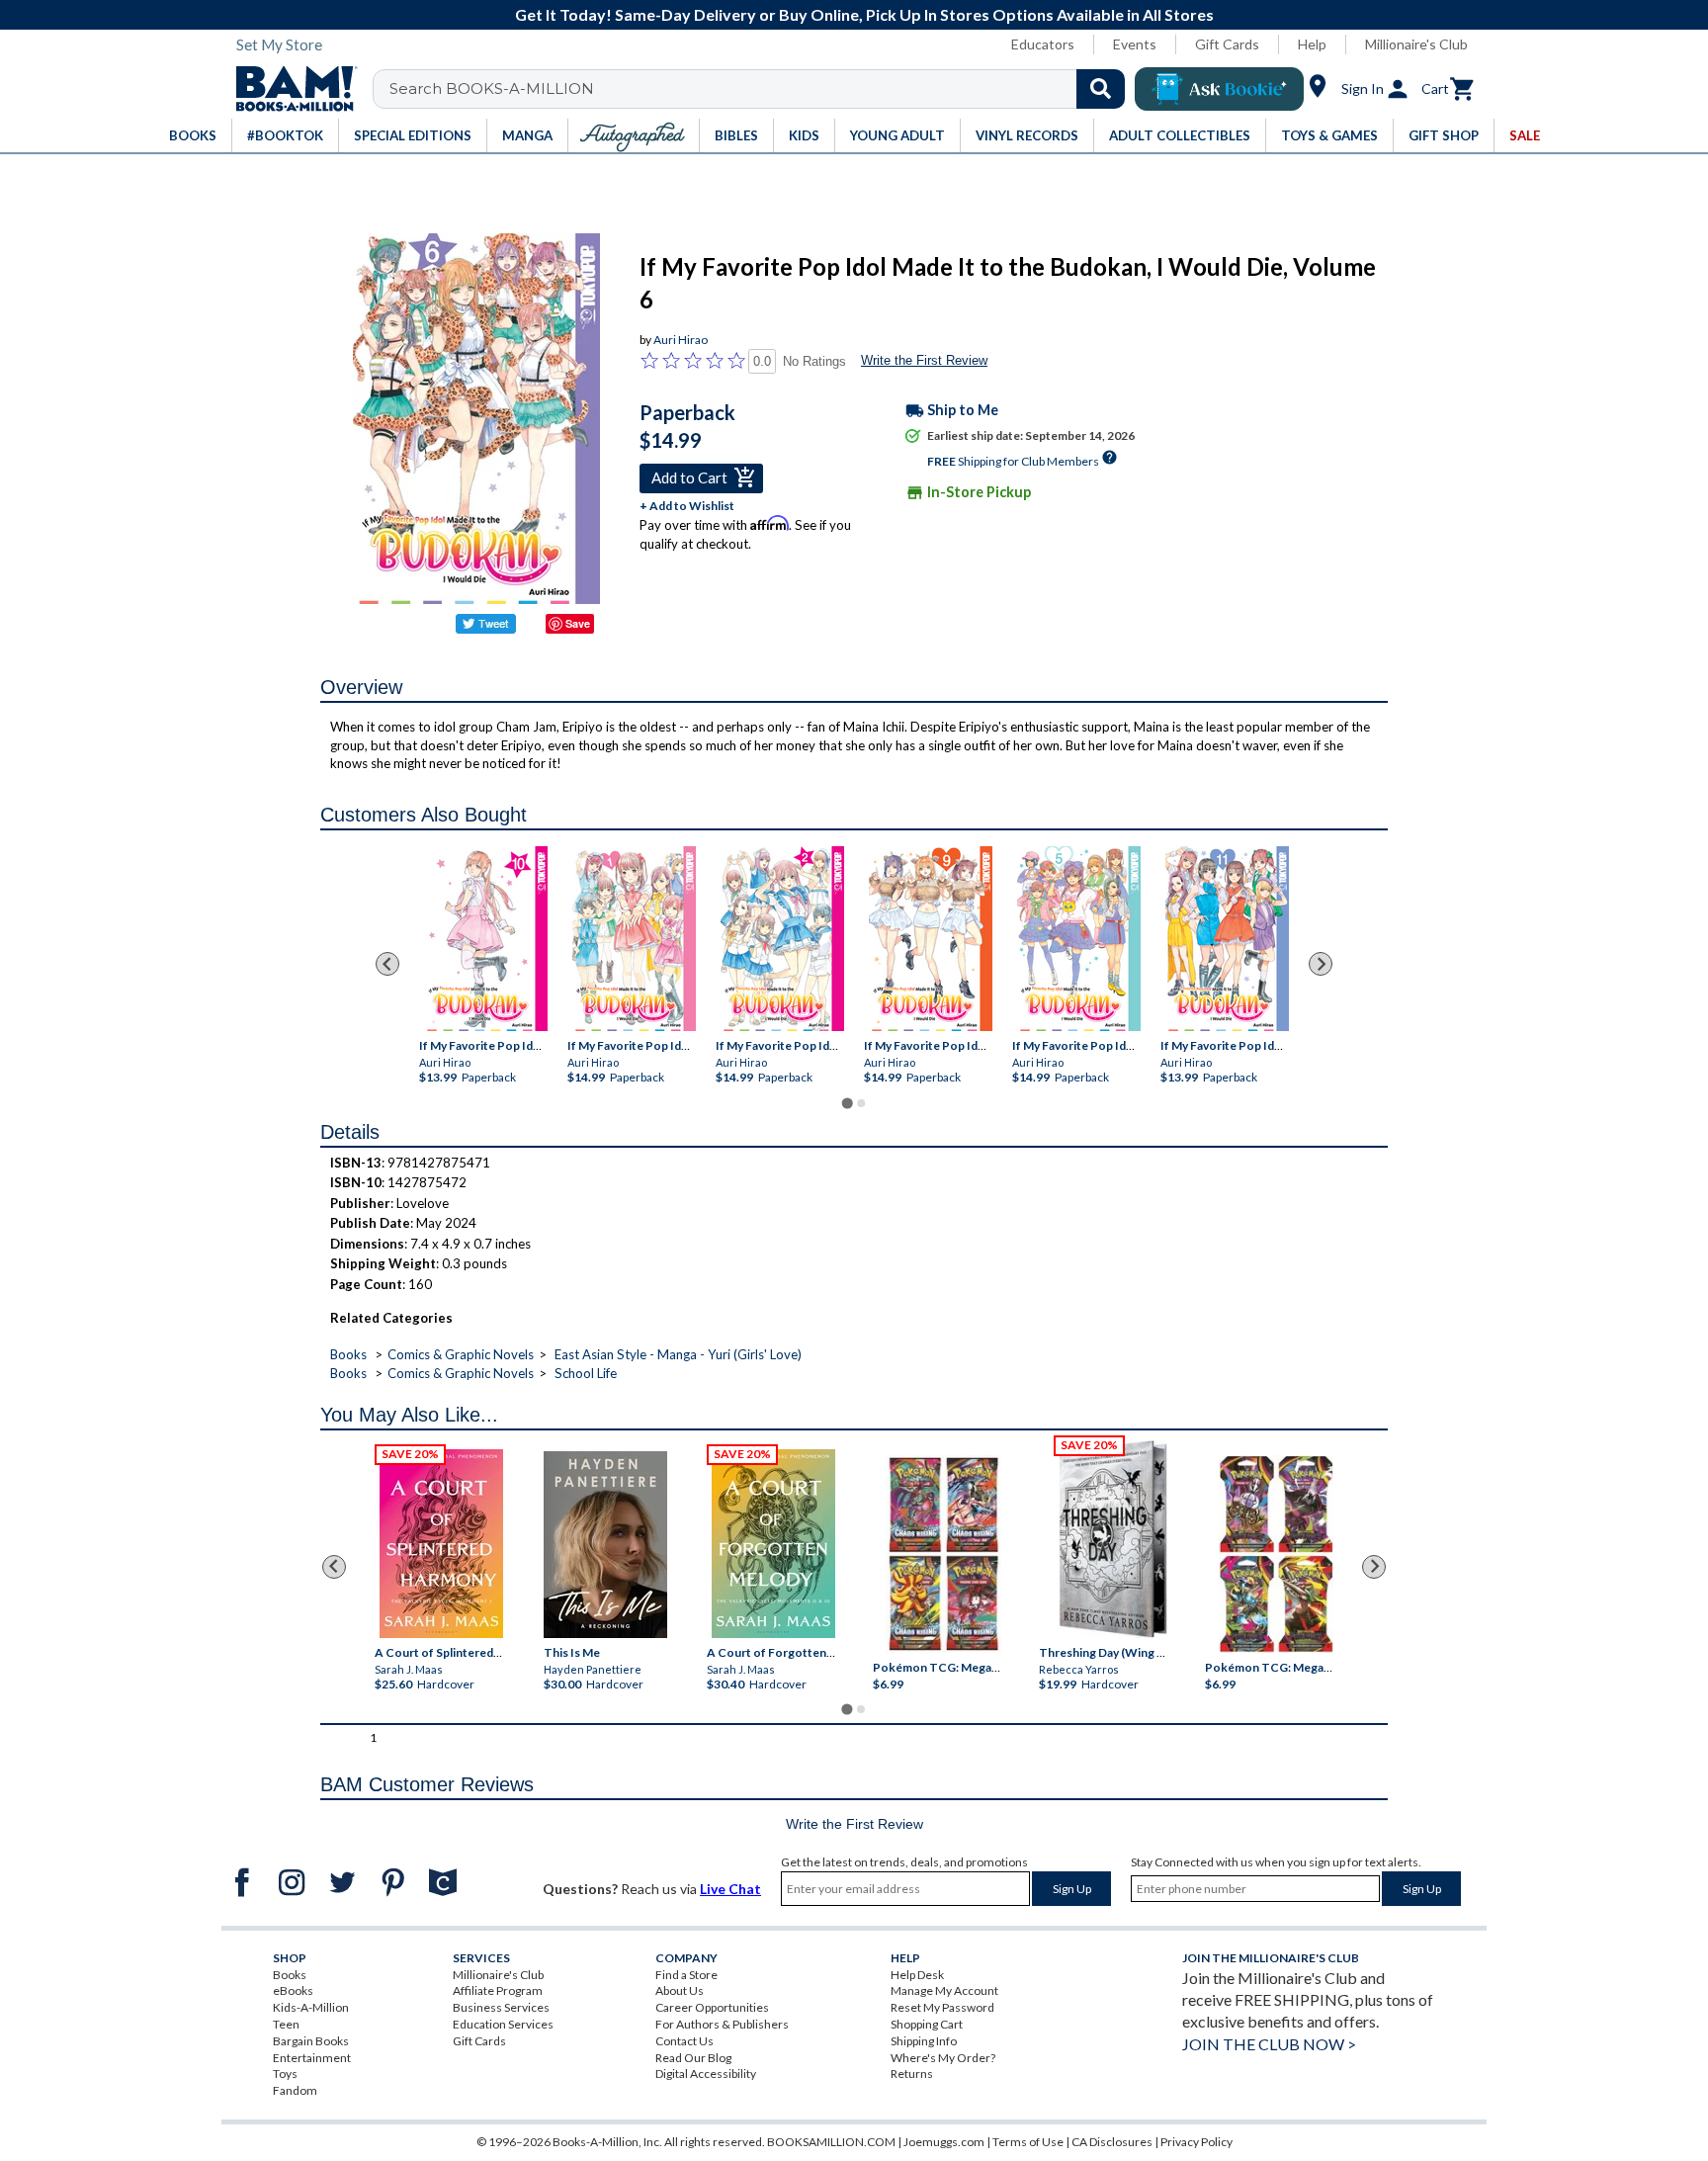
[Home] (290, 89)
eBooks (293, 1990)
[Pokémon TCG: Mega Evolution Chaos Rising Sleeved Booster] (942, 1554)
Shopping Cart (927, 2024)
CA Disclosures (1112, 2142)
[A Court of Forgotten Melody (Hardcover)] (773, 1544)
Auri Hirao (681, 340)
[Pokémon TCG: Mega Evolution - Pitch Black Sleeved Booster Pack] (1276, 1554)
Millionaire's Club (1416, 44)
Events (1135, 44)
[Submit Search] (1101, 89)
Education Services (503, 2024)
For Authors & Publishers (722, 2024)
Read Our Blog (693, 2058)
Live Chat (730, 1889)
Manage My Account (944, 1990)
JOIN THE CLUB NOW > (1269, 2044)
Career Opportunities (712, 2007)
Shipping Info (924, 2041)
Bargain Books (311, 2041)
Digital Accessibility (706, 2074)
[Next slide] (1321, 964)
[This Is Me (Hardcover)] (604, 1545)
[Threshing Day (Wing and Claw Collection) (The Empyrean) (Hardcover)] (1113, 1539)
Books (348, 1354)
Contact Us (684, 2041)
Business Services (501, 2007)
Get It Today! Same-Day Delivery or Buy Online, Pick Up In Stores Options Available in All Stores (864, 14)
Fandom (295, 2090)
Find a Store (686, 1975)
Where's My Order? (943, 2058)
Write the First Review (924, 360)
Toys (285, 2074)
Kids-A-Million (311, 2007)
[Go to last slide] (387, 964)
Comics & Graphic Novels (461, 1354)
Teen (286, 2024)
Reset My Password (942, 2007)
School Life (586, 1373)
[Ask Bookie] (1219, 89)
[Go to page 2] (861, 1103)
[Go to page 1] (847, 1103)
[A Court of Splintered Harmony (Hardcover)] (441, 1544)
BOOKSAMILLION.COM (831, 2142)
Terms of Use (1028, 2142)
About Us (680, 1990)
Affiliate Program (498, 1990)
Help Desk (917, 1975)
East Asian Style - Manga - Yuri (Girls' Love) (678, 1354)
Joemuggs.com (944, 2142)
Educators (1043, 44)
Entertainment (312, 2058)
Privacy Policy (1196, 2142)
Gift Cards (1227, 44)
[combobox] (762, 89)
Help (1312, 44)
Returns (912, 2074)
